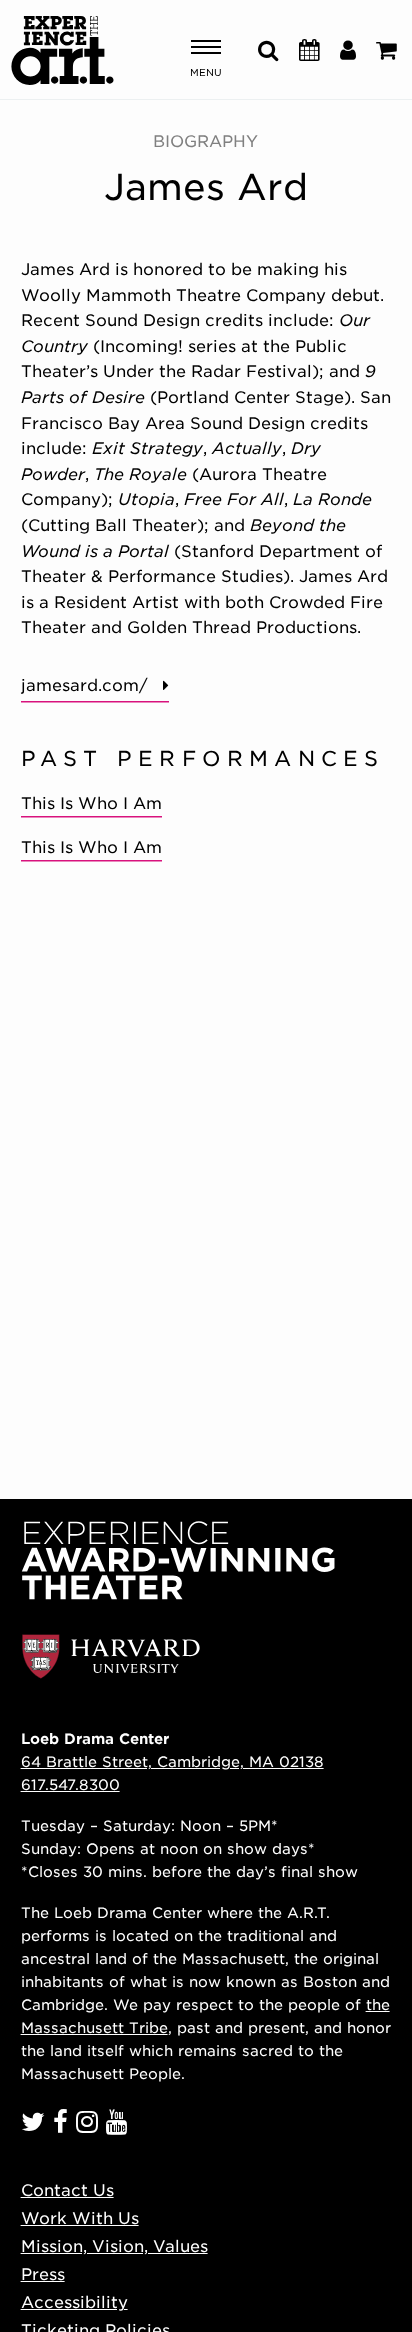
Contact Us (67, 2190)
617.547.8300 (70, 1784)
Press (43, 2274)
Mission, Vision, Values (114, 2246)
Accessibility (74, 2302)
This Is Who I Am (91, 803)
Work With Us (80, 2218)
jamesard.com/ (84, 685)
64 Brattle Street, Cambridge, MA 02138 (172, 1761)
